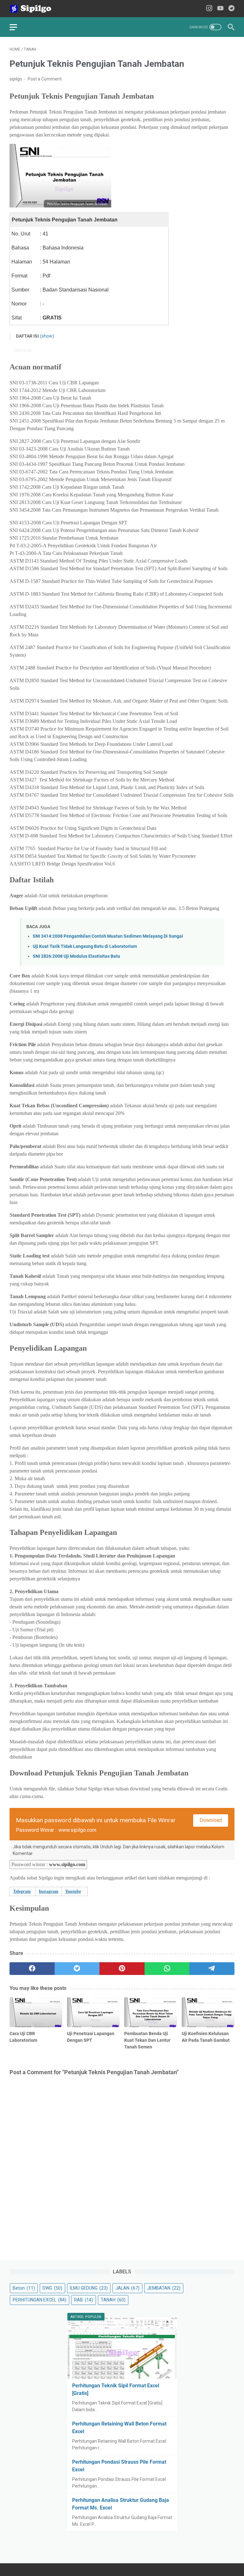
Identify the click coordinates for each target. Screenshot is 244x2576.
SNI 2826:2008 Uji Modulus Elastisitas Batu (76, 956)
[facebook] (32, 1969)
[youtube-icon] (220, 9)
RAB (84, 2300)
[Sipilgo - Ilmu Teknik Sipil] (36, 9)
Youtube (73, 1891)
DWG (52, 2288)
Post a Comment (45, 79)
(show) (47, 336)
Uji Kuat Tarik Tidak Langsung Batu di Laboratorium (85, 946)
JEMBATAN (164, 2288)
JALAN (127, 2288)
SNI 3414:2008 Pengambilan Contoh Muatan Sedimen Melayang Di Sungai (108, 936)
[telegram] (212, 1969)
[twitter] (77, 1969)
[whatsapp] (167, 1969)
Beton (24, 2288)
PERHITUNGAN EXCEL (40, 2300)
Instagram (49, 1891)
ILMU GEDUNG (89, 2288)
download (211, 1820)
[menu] (17, 27)
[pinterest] (122, 1969)
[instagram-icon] (209, 9)
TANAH (113, 2300)
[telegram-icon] (231, 9)
